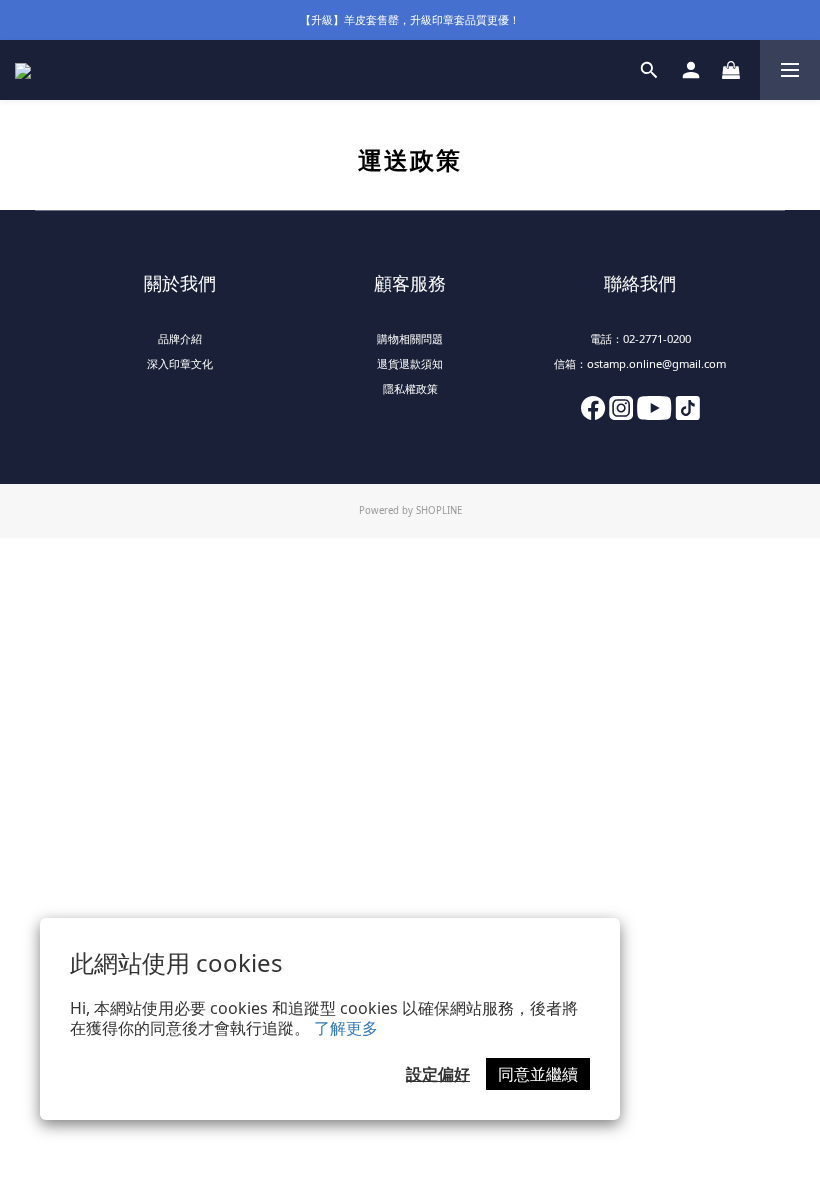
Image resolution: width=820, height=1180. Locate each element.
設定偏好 (438, 1074)
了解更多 (346, 1028)
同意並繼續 (538, 1074)
